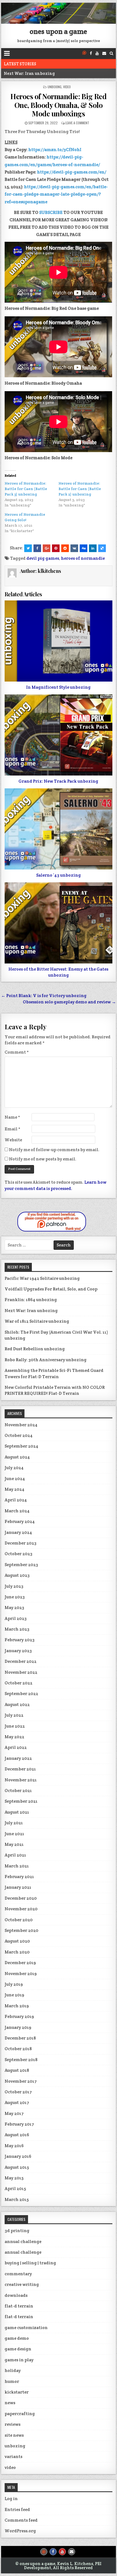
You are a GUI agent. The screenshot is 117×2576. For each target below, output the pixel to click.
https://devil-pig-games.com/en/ (72, 172)
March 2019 (17, 2006)
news (10, 2403)
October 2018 (18, 2049)
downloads (16, 2295)
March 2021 (17, 1866)
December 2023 (21, 1543)
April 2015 (15, 2189)
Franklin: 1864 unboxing (31, 1300)
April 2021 (15, 1855)
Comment (17, 1052)
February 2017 (19, 2124)
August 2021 (17, 1812)
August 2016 (17, 2135)
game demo (17, 2338)
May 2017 (14, 2113)
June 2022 (15, 1726)
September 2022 (21, 1694)
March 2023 (17, 1629)
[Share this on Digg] (84, 548)
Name (12, 1117)
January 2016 (18, 2156)
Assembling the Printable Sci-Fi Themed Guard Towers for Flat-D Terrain (54, 1373)
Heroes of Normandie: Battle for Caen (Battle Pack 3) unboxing (26, 489)
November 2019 (21, 1974)
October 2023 (19, 1554)
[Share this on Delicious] (102, 548)
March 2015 (17, 2199)
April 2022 (16, 1747)
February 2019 (19, 2016)
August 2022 (17, 1704)
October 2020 (19, 1920)
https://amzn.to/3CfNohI (55, 150)
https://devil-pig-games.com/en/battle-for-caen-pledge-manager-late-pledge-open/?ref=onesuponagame (56, 194)
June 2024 (15, 1479)
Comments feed (21, 2520)
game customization (26, 2328)
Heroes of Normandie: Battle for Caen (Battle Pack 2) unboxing (80, 489)
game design (18, 2349)
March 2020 (17, 1952)
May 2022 (14, 1737)
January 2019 (18, 2027)
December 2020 (21, 1898)
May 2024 (15, 1489)
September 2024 (21, 1446)
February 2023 (20, 1640)
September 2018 (21, 2060)
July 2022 (14, 1715)
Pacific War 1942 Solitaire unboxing (42, 1278)
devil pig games (43, 558)
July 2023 (14, 1586)
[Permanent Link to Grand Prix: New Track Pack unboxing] (58, 735)
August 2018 (17, 2070)
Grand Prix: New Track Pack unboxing (58, 781)
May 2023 (14, 1607)
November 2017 (21, 2081)
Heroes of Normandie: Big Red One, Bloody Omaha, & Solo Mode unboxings (58, 105)
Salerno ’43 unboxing (59, 875)
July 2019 (14, 1984)
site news (14, 2435)
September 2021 (21, 1801)
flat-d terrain (19, 2306)
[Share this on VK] (74, 548)
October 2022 (19, 1683)
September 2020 (21, 1930)
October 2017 (18, 2092)
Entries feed (17, 2509)
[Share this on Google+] (47, 548)
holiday (13, 2370)
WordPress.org (20, 2531)
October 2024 (19, 1435)
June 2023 (15, 1597)
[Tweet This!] (28, 548)
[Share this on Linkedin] (93, 548)
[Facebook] (91, 53)
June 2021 (14, 1834)
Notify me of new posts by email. (43, 1159)
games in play (19, 2360)
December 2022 (21, 1661)
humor (12, 2381)
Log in (11, 2499)
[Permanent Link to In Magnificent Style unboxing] (58, 641)
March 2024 (17, 1511)
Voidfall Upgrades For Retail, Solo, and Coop (51, 1289)
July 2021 (14, 1823)
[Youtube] (97, 53)
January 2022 (18, 1758)
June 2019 (14, 1995)
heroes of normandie (83, 558)
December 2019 (20, 1963)
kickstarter (17, 2392)
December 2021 (20, 1769)
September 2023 (21, 1565)
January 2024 (18, 1532)
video (67, 87)
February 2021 (19, 1877)
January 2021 (18, 1887)
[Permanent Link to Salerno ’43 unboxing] (58, 829)
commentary (18, 2274)
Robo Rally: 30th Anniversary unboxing (46, 1360)
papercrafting (20, 2414)
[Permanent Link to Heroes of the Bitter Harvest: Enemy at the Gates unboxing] (58, 923)
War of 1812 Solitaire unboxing (37, 1321)
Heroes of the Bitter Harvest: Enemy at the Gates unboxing (58, 972)
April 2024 (16, 1500)
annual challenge (23, 2242)
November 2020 (21, 1909)
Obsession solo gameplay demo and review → (69, 1002)
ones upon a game (58, 31)
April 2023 (16, 1618)
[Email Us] (104, 53)
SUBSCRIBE (51, 212)
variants (13, 2456)
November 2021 (21, 1780)
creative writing (22, 2284)
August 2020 (17, 1941)
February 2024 (20, 1521)
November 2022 (21, 1672)
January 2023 (18, 1651)
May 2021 (14, 1844)
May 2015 (14, 2178)
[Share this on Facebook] (37, 548)
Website (13, 1140)
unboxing (55, 87)
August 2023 (17, 1575)
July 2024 (14, 1468)
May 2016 (14, 2146)
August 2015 (17, 2167)
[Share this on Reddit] (65, 548)
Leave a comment (77, 123)
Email (13, 1129)
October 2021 (18, 1790)
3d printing (17, 2231)
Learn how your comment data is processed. (56, 1185)
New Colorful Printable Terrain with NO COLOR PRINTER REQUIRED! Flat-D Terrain (55, 1390)
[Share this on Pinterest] (56, 548)
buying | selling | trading (30, 2263)
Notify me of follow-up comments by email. (54, 1150)
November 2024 (21, 1425)
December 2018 (20, 2038)
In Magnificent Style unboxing (58, 687)
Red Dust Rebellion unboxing (35, 1349)
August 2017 (17, 2102)
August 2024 (17, 1457)
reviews (13, 2424)
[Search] (111, 53)
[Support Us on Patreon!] (84, 53)
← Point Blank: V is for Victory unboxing (44, 996)
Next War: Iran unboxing (29, 73)
